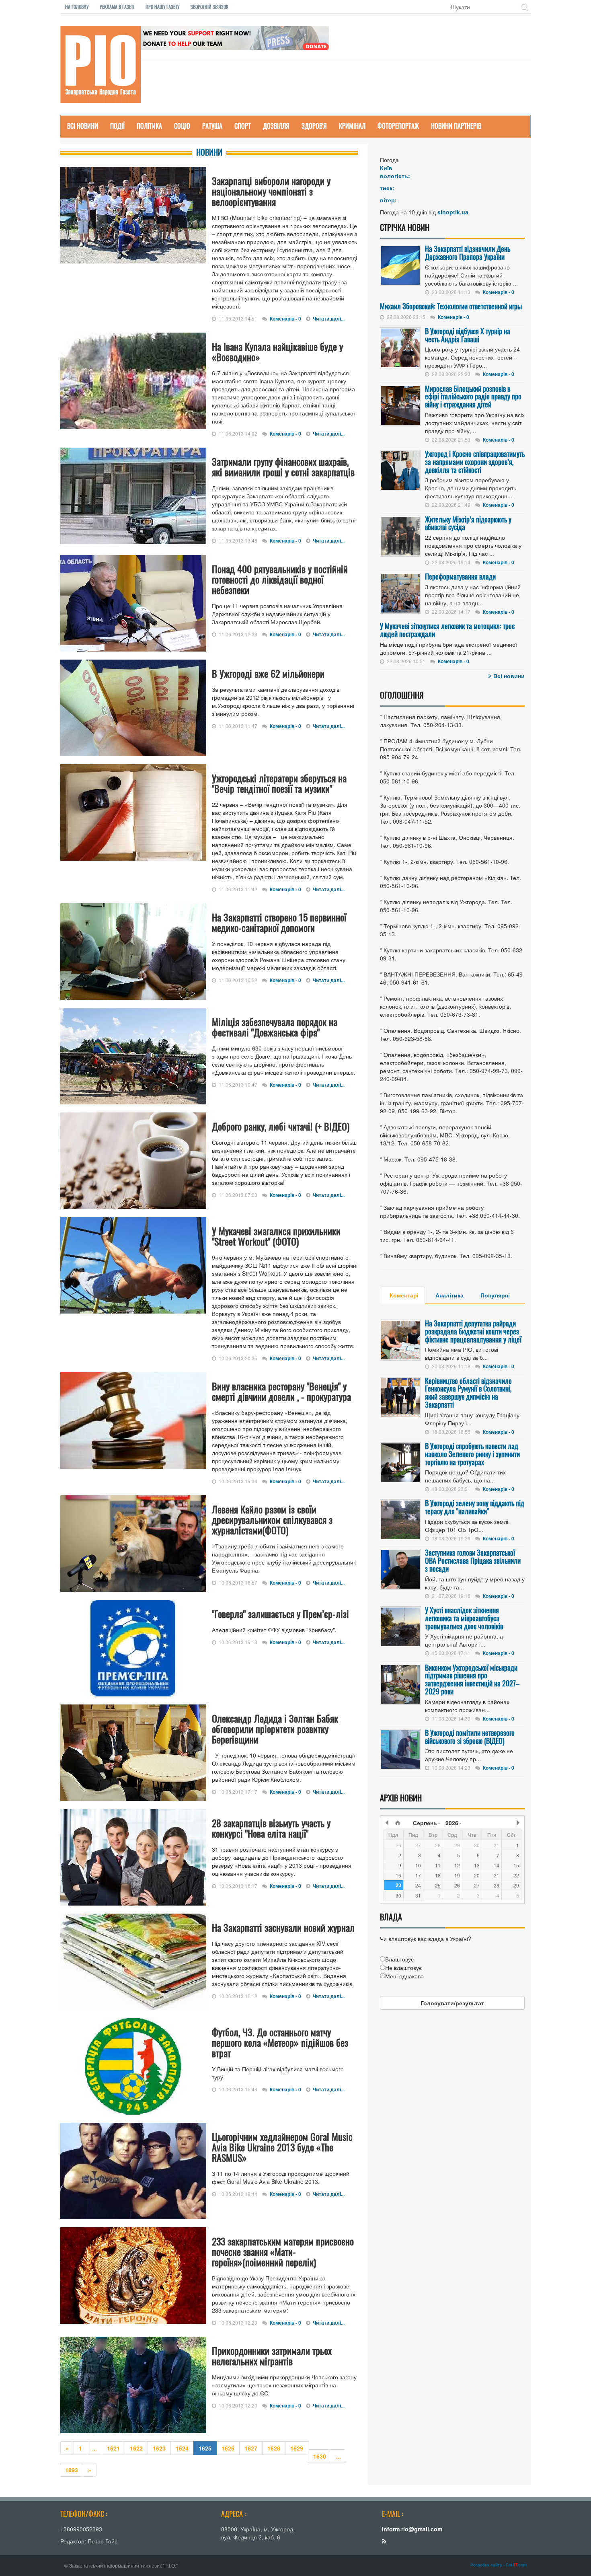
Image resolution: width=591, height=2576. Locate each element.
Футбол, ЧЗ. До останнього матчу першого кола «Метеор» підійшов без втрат (280, 2042)
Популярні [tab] (495, 1295)
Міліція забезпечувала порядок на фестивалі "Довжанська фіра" (275, 1027)
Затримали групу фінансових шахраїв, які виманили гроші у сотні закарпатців (283, 467)
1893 (72, 2470)
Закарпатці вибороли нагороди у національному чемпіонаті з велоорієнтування (271, 191)
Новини (209, 152)
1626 (228, 2448)
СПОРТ (243, 126)
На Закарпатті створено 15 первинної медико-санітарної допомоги (279, 922)
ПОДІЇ (117, 126)
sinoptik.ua (453, 212)
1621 (113, 2448)
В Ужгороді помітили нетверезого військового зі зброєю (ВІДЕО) (470, 1737)
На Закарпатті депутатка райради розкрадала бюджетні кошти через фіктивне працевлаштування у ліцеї (473, 1331)
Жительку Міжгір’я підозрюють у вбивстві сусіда (468, 523)
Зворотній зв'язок (209, 7)
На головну (77, 7)
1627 (251, 2448)
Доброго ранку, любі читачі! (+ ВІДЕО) (281, 1126)
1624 (182, 2448)
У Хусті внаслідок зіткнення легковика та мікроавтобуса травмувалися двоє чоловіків (464, 1618)
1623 (159, 2448)
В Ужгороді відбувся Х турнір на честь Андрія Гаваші (468, 335)
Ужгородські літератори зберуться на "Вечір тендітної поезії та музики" (279, 783)
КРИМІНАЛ (352, 126)
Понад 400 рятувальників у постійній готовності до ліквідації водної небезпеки (280, 579)
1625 (205, 2448)
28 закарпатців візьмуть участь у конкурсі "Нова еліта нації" (271, 1828)
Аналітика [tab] (449, 1295)
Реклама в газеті (117, 7)
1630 (320, 2456)
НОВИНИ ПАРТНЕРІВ (456, 126)
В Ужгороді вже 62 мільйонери (268, 673)
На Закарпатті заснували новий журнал (283, 1927)
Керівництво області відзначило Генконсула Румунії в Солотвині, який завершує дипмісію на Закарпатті (468, 1393)
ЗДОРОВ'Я (314, 126)
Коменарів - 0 (285, 319)
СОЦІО (182, 126)
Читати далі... (329, 319)
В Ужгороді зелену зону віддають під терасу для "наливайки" (475, 1507)
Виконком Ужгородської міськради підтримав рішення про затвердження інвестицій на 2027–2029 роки (472, 1679)
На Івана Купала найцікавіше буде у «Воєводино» (277, 352)
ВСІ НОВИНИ (83, 126)
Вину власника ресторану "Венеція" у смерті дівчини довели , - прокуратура (281, 1391)
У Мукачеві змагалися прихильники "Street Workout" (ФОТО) (276, 1236)
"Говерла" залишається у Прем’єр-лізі (280, 1614)
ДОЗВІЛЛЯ (276, 126)
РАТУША (212, 126)
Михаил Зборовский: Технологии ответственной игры (451, 306)
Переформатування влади (460, 576)
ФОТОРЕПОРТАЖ (398, 126)
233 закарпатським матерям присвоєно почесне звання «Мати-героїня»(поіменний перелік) (283, 2251)
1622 (136, 2448)
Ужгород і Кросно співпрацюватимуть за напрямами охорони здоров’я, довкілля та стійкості (475, 462)
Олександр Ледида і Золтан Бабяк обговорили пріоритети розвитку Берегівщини (275, 1729)
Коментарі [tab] (404, 1295)
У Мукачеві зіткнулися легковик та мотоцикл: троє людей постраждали (447, 630)
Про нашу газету (162, 7)
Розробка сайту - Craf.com (499, 2565)
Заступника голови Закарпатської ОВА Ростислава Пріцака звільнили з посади (473, 1560)
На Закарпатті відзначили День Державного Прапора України (468, 253)
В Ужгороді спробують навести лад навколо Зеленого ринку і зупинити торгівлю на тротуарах (472, 1454)
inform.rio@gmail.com (412, 2529)
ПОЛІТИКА (149, 126)
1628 (274, 2448)
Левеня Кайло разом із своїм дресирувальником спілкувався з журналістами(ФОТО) (272, 1519)
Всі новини (509, 676)
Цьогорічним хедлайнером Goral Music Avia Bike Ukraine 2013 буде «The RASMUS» (282, 2147)
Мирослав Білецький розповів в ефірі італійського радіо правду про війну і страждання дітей (473, 397)
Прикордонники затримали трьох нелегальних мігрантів (272, 2356)
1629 (297, 2448)
